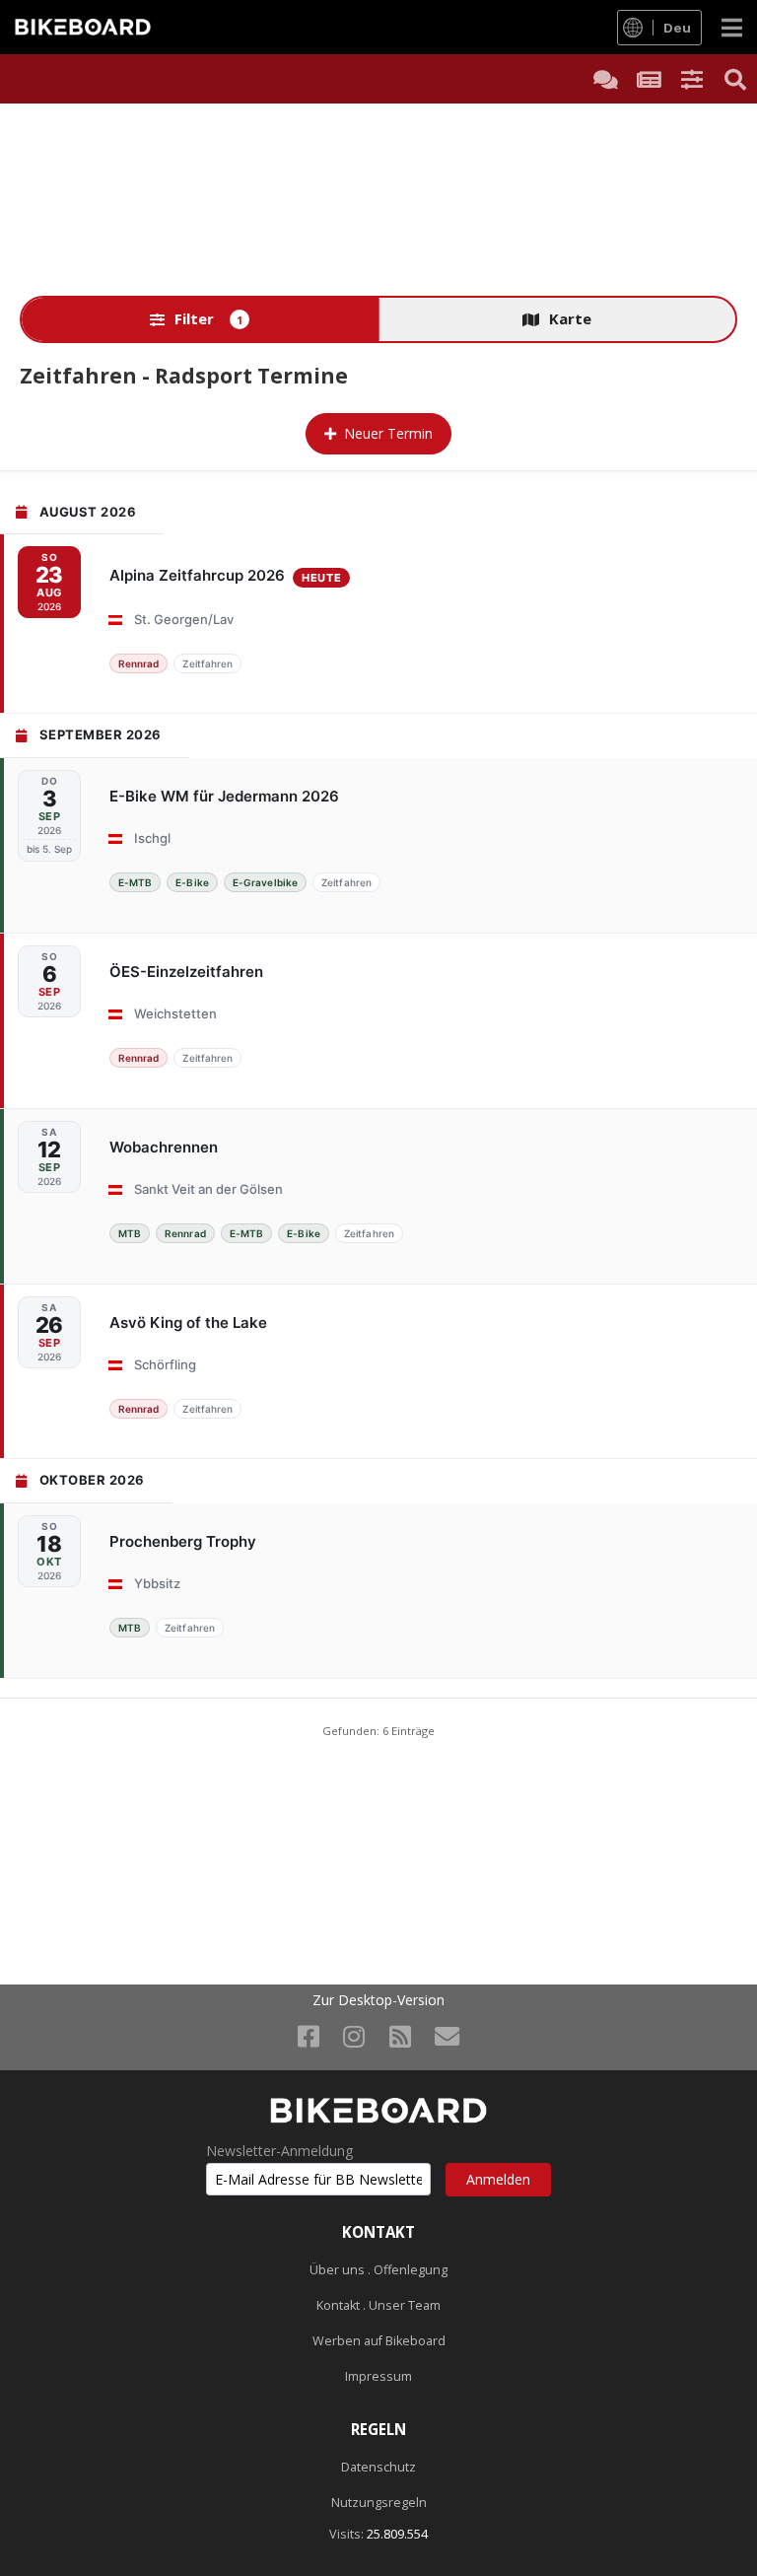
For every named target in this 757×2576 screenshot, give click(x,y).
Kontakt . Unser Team (378, 2305)
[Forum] (605, 79)
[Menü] (732, 27)
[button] (692, 79)
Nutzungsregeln (379, 2503)
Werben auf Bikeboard (379, 2341)
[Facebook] (309, 2036)
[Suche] (735, 79)
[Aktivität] (649, 79)
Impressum (378, 2376)
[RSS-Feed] (400, 2036)
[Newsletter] (447, 2036)
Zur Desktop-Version (378, 2000)
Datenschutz (378, 2467)
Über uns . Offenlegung (378, 2270)
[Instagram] (354, 2036)
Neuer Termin (388, 433)
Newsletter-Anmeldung (279, 2151)
